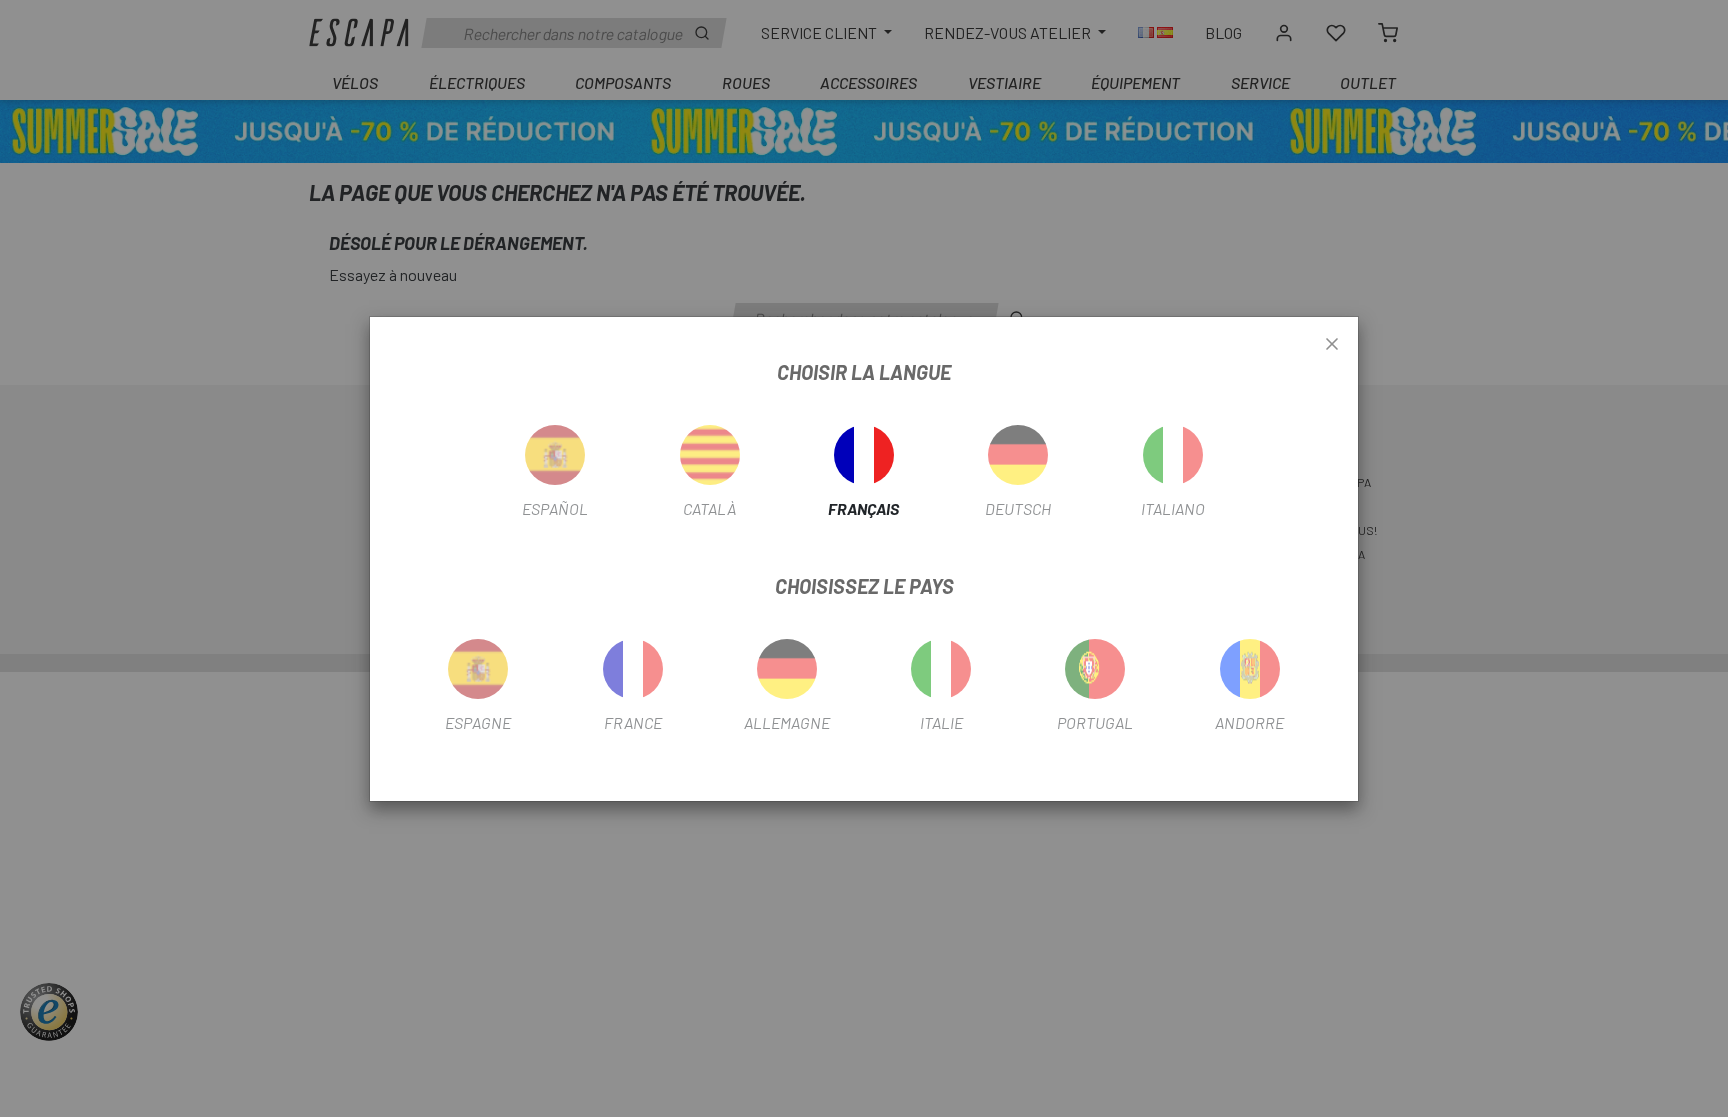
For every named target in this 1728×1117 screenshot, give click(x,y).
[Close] (1332, 345)
